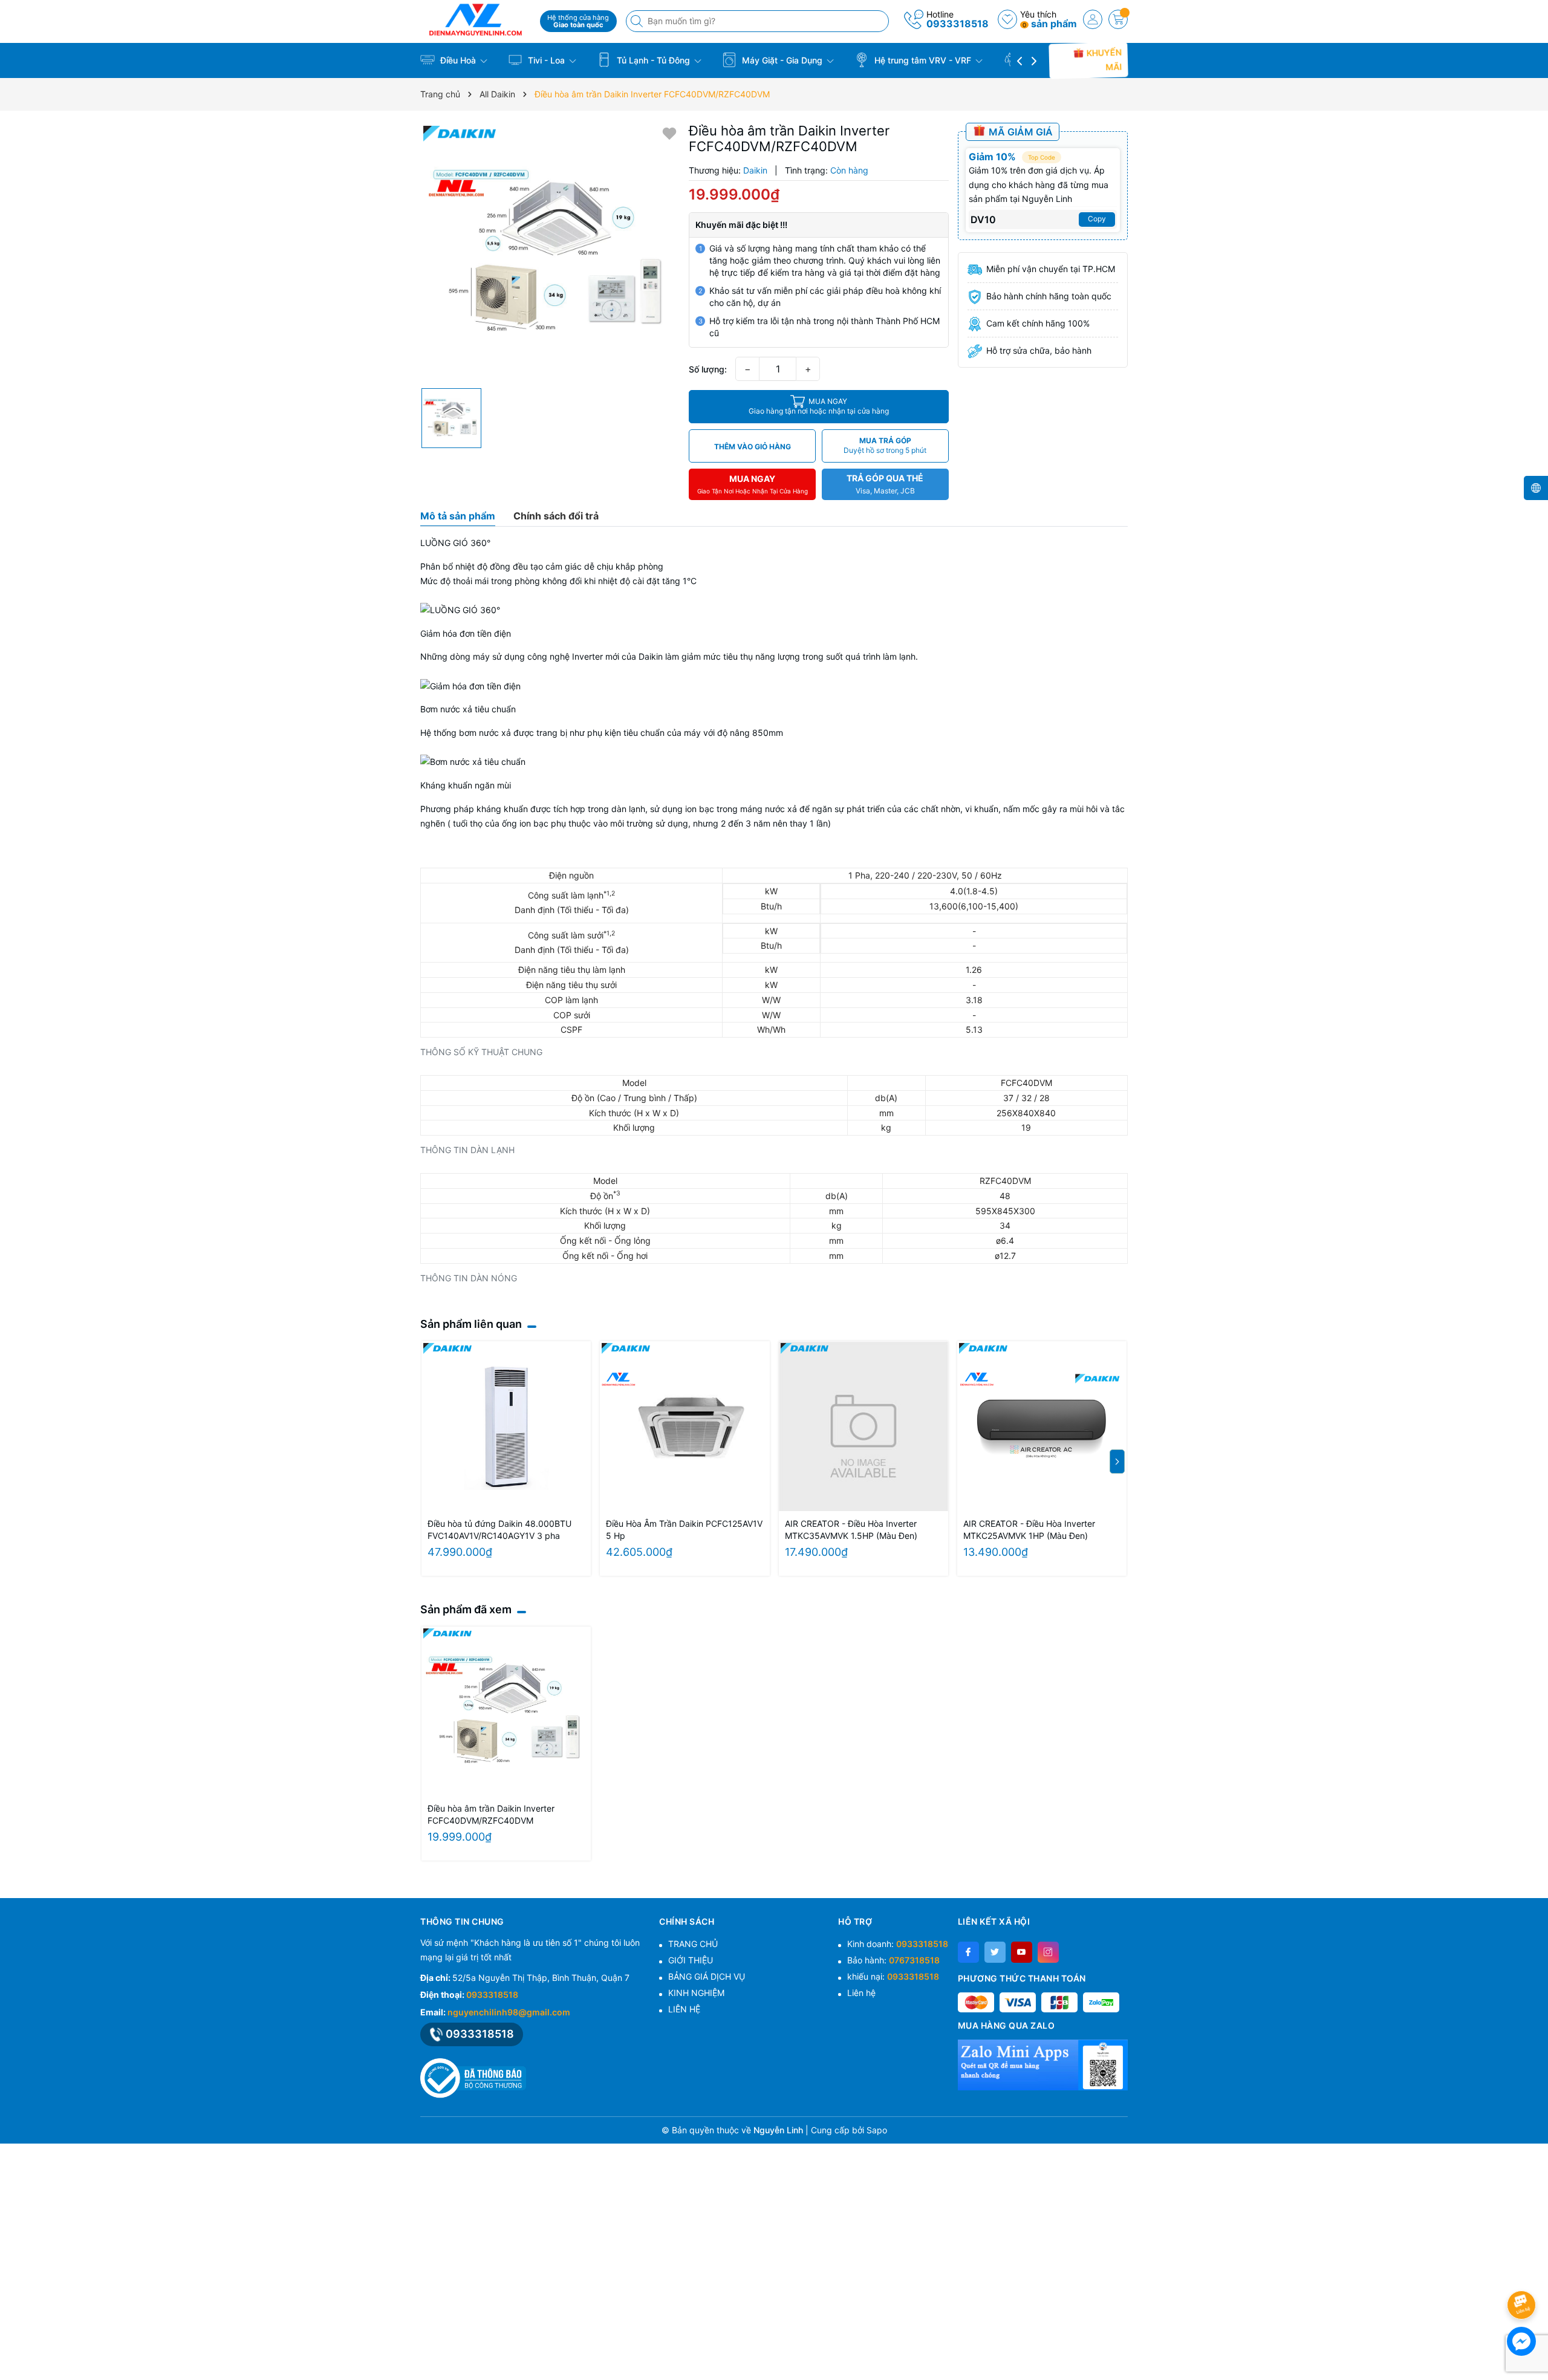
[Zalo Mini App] (1043, 2065)
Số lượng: (708, 369)
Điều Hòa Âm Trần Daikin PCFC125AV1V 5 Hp (684, 1530)
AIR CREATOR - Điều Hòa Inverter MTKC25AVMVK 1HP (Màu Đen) (1029, 1530)
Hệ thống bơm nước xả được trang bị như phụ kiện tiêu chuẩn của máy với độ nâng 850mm (602, 733)
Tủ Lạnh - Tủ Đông (653, 60)
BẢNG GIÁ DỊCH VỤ (707, 1976)
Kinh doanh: (898, 1944)
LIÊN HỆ (684, 2009)
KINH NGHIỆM (696, 1993)
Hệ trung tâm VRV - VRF (923, 60)
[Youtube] (1022, 1952)
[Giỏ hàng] (1118, 19)
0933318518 (958, 24)
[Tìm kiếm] (638, 21)
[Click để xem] (550, 252)
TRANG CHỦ (693, 1944)
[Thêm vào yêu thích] (669, 133)
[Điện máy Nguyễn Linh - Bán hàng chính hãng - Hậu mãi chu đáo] (476, 20)
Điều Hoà (458, 60)
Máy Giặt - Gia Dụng (782, 60)
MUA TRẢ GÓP (885, 445)
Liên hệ (861, 1993)
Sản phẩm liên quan (471, 1324)
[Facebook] (968, 1952)
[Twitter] (995, 1952)
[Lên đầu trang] (1524, 2273)
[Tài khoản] (1093, 19)
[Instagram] (1048, 1952)
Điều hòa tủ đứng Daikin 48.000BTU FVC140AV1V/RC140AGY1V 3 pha (499, 1530)
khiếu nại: (893, 1976)
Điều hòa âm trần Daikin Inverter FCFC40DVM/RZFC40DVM (491, 1814)
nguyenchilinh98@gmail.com (509, 2012)
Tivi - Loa (546, 60)
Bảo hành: (893, 1960)
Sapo (877, 2130)
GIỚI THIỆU (691, 1960)
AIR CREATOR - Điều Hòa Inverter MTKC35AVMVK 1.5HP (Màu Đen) (851, 1530)
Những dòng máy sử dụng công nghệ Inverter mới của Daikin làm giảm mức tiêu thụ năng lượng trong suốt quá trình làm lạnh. (669, 656)
